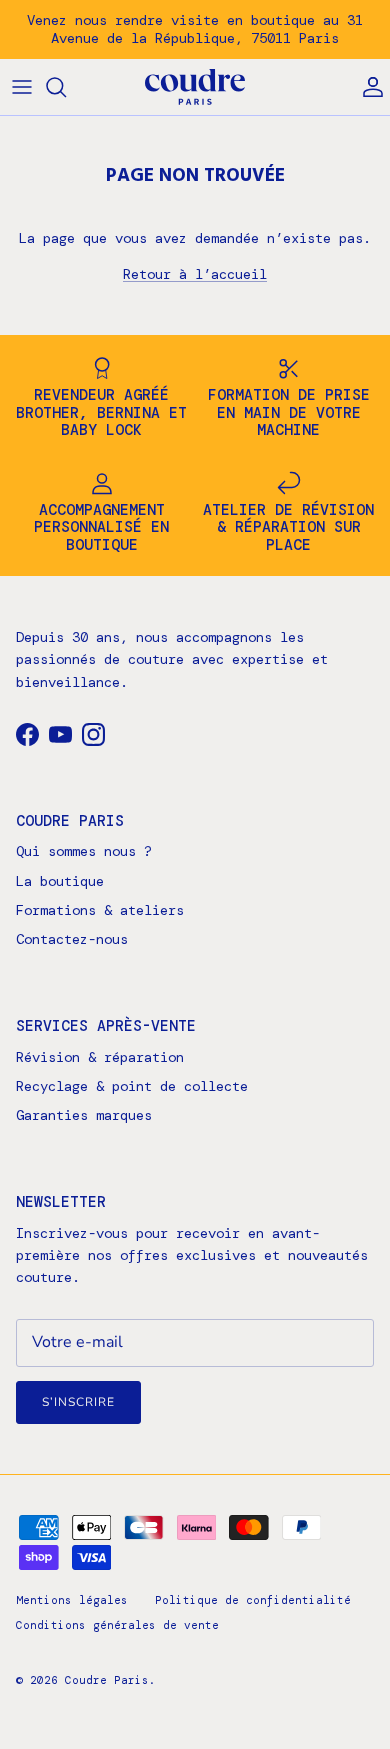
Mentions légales (72, 1600)
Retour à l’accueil (195, 274)
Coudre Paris (107, 1680)
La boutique (60, 881)
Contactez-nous (72, 939)
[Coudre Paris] (195, 87)
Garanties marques (84, 1115)
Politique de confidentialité (253, 1600)
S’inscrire (78, 1402)
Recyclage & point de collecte (132, 1086)
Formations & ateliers (100, 910)
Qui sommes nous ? (84, 851)
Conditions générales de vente (117, 1625)
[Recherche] (66, 87)
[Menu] (22, 87)
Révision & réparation (100, 1057)
